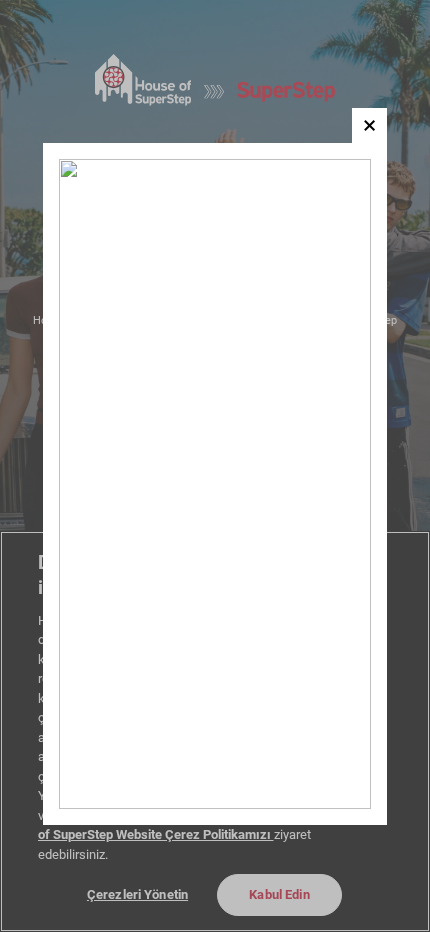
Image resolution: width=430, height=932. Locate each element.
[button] (369, 125)
